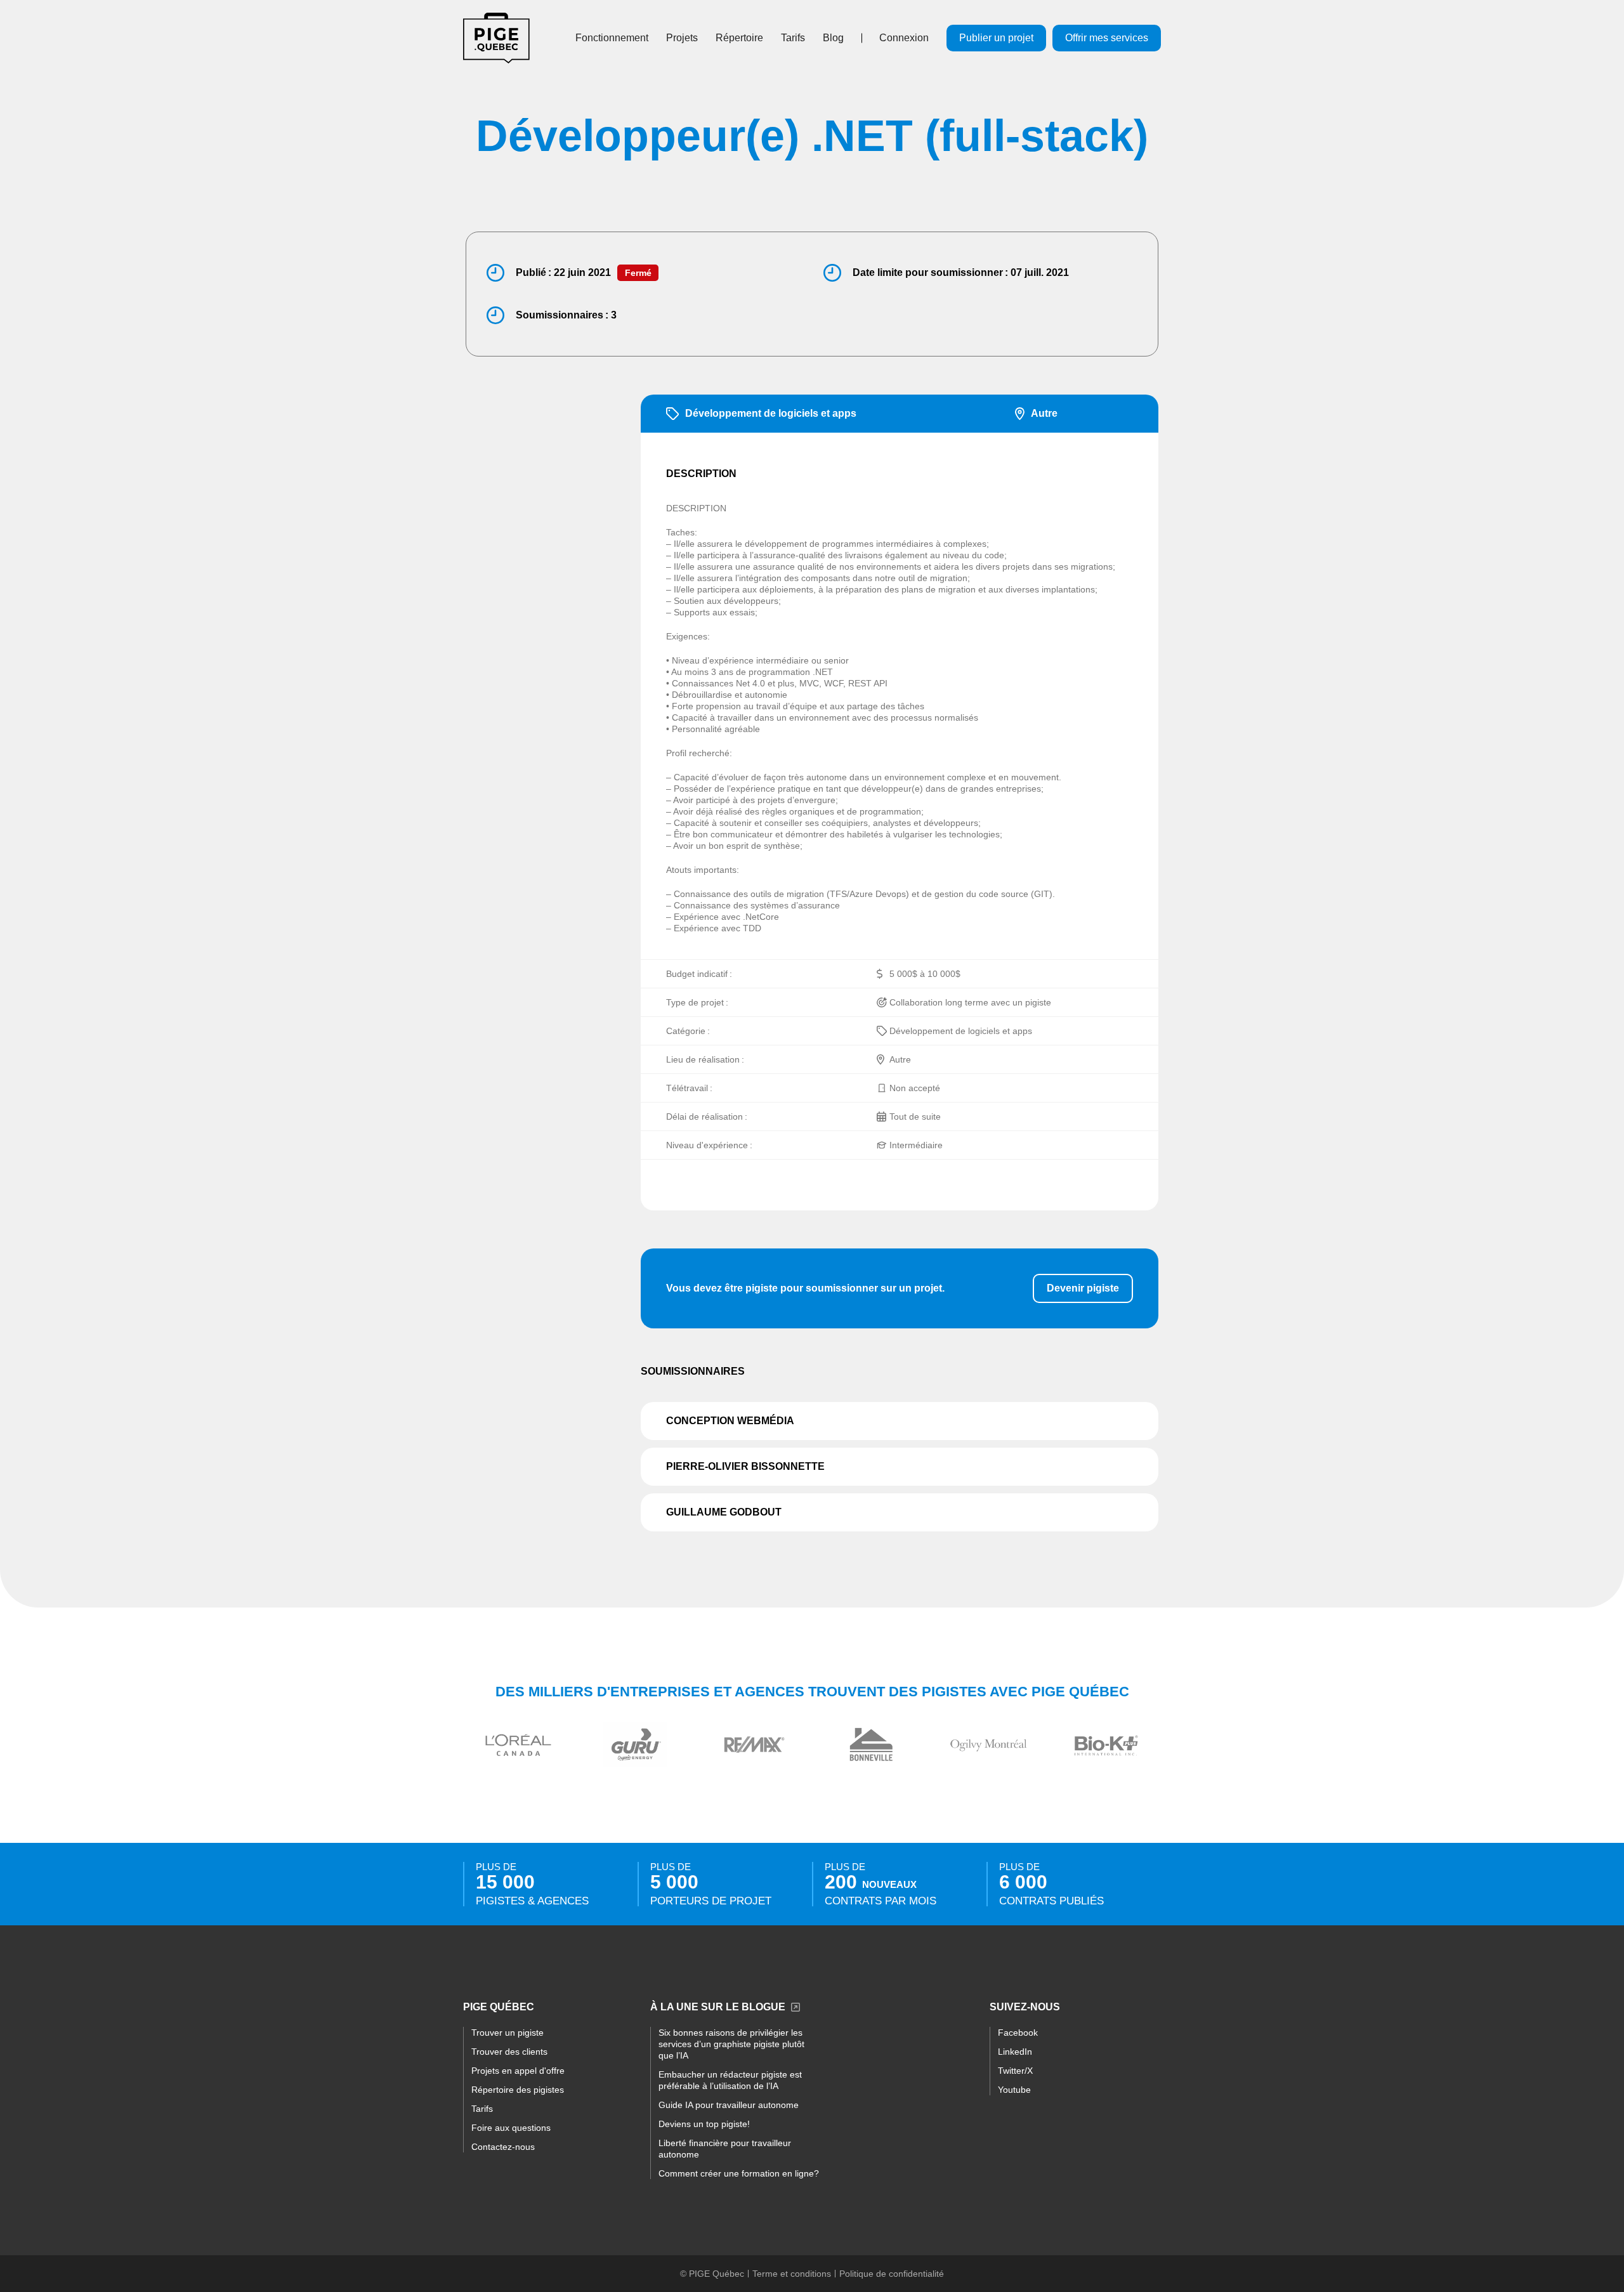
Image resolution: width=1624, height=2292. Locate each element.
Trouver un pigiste (507, 2033)
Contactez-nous (503, 2147)
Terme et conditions (792, 2274)
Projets (682, 38)
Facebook (1018, 2033)
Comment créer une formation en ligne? (739, 2173)
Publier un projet (996, 38)
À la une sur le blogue (718, 2007)
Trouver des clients (509, 2052)
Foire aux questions (511, 2128)
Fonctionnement (612, 38)
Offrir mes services (1107, 38)
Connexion (904, 38)
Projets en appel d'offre (518, 2071)
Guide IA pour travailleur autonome (729, 2105)
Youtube (1014, 2090)
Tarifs (793, 38)
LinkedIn (1015, 2052)
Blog (833, 38)
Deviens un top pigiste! (704, 2124)
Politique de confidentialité (892, 2274)
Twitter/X (1015, 2071)
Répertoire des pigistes (518, 2090)
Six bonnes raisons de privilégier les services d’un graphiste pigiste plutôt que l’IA (731, 2044)
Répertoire (739, 38)
